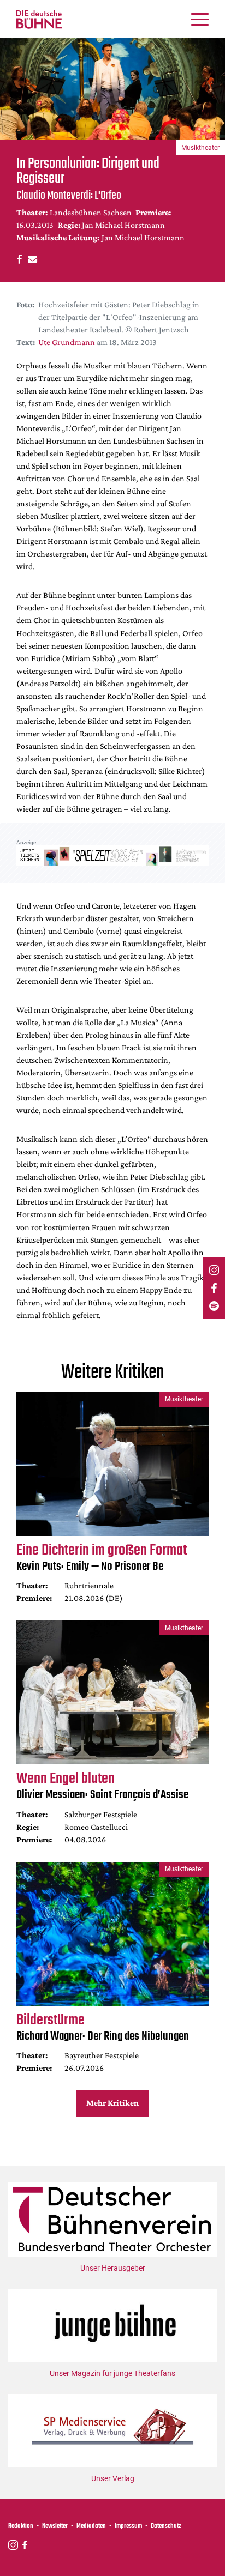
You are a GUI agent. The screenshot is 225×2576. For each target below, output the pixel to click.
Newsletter (55, 2526)
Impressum (128, 2526)
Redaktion (21, 2526)
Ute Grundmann (67, 342)
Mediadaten (91, 2526)
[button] (18, 259)
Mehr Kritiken (112, 2103)
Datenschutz (166, 2526)
